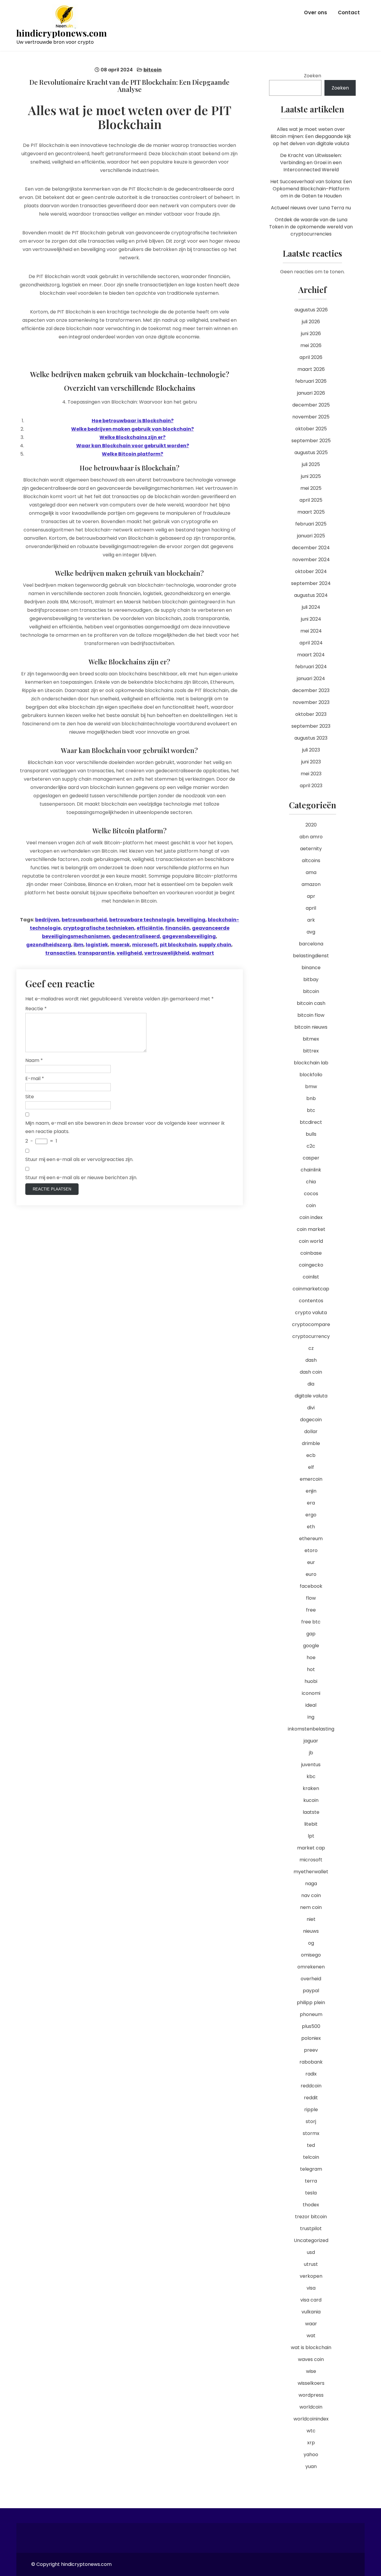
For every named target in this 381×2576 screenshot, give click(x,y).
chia (311, 1182)
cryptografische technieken (99, 928)
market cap (311, 1848)
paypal (311, 1991)
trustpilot (311, 2228)
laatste (311, 1812)
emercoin (311, 1479)
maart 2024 (311, 655)
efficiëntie (150, 928)
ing (311, 1717)
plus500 (311, 2026)
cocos (311, 1194)
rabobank (311, 2062)
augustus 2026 (311, 310)
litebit (311, 1824)
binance (311, 968)
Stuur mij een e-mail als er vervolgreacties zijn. (79, 1159)
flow (311, 1598)
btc (311, 1110)
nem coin (311, 1907)
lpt (311, 1836)
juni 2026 (311, 334)
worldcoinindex (311, 2419)
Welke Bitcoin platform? (132, 454)
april (311, 908)
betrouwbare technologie (142, 920)
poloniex (311, 2038)
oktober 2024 (311, 571)
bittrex (311, 1051)
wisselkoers (311, 2383)
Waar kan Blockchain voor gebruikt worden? (133, 446)
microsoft (145, 945)
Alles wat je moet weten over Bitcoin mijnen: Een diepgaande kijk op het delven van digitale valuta (311, 136)
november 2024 (311, 560)
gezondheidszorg (49, 945)
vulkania (311, 2312)
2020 (311, 825)
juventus (311, 1765)
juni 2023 (311, 762)
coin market (311, 1229)
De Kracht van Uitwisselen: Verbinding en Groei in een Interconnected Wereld (311, 163)
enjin (311, 1491)
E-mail (35, 1078)
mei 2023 (311, 774)
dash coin (311, 1372)
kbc (311, 1776)
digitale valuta (311, 1396)
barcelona (311, 944)
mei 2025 (311, 488)
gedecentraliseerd (136, 936)
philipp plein (311, 2002)
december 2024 (311, 548)
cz (311, 1348)
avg (311, 932)
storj (311, 2121)
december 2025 (311, 405)
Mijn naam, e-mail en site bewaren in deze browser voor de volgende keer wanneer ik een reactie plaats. (125, 1127)
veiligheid (129, 953)
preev (311, 2050)
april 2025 (311, 500)
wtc (311, 2431)
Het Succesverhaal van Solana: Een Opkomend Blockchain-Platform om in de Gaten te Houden (311, 189)
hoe (311, 1658)
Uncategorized (311, 2240)
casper (311, 1158)
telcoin (311, 2157)
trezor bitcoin (311, 2217)
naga (311, 1884)
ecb (311, 1455)
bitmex (311, 1039)
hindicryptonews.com (62, 33)
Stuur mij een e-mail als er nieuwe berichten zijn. (81, 1178)
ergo (311, 1515)
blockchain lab (311, 1063)
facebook (311, 1586)
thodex (311, 2205)
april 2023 (311, 786)
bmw (311, 1087)
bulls (311, 1134)
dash (311, 1360)
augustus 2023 (311, 738)
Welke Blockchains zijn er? (132, 437)
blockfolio (311, 1075)
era (311, 1503)
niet (311, 1919)
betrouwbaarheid (84, 920)
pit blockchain (178, 945)
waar (311, 2324)
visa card (311, 2300)
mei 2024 (311, 631)
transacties (60, 953)
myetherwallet (311, 1872)
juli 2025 (311, 464)
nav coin (311, 1895)
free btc (311, 1622)
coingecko (311, 1265)
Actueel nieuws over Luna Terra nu (311, 208)
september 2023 (311, 726)
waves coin (311, 2359)
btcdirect (311, 1122)
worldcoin (311, 2407)
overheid (311, 1979)
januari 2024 (311, 678)
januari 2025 (311, 536)
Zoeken (313, 76)
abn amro (311, 837)
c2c (311, 1146)
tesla (311, 2193)
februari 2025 (311, 524)
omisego (311, 1955)
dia (311, 1384)
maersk (120, 945)
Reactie (36, 1009)
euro (311, 1574)
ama (311, 872)
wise (311, 2371)
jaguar (311, 1741)
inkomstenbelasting (311, 1729)
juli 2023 (311, 750)
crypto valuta (311, 1313)
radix (311, 2074)
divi (311, 1408)
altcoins (311, 861)
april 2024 (311, 643)
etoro (311, 1550)
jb (311, 1753)
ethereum (311, 1539)
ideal (311, 1705)
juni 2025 (311, 476)
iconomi (311, 1693)
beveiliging (191, 920)
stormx (311, 2133)
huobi (311, 1681)
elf (311, 1467)
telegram (311, 2169)
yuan (311, 2466)
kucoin (311, 1800)
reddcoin (311, 2086)
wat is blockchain (311, 2347)
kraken (311, 1788)
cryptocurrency (311, 1336)
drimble (311, 1443)
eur (311, 1562)
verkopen (311, 2276)
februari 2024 (311, 667)
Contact (349, 12)
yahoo (311, 2455)
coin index (311, 1217)
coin (311, 1205)
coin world (311, 1241)
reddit (311, 2098)
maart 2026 (311, 369)
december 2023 (311, 690)
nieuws (311, 1931)
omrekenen (311, 1967)
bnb (311, 1098)
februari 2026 (311, 381)
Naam (34, 1060)
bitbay (311, 979)
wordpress (311, 2395)
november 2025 (311, 417)
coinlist (311, 1277)
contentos (311, 1301)
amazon (311, 884)
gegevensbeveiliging (189, 936)
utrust (311, 2264)
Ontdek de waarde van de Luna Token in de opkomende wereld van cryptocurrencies (311, 227)
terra (311, 2181)
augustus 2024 (311, 595)
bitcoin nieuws (311, 1027)
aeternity (311, 849)
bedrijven (47, 920)
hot (311, 1669)
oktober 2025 (311, 429)
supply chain (215, 945)
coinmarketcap (311, 1289)
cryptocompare (311, 1324)
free (311, 1610)
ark (311, 920)
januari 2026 (311, 393)
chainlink (311, 1170)
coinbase (311, 1253)
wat (311, 2336)
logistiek (97, 945)
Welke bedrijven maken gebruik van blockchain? (132, 429)
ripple (311, 2110)
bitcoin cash (311, 1003)
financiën (177, 928)
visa (311, 2288)
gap (311, 1634)
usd (311, 2252)
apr (311, 896)
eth (311, 1527)
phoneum (311, 2014)
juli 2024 (311, 607)
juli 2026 (311, 322)
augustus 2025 (311, 452)
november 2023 (311, 702)
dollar (311, 1431)
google (311, 1646)
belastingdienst (311, 956)
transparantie (96, 953)
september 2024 (311, 583)
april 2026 (311, 357)
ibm (78, 945)
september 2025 (311, 441)
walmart (203, 953)
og (311, 1943)
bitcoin (153, 70)
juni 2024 (311, 619)
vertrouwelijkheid (167, 953)
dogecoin (311, 1420)
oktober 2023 (311, 714)
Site (30, 1097)
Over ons (316, 12)
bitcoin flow (311, 1015)
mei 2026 (311, 345)
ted (311, 2145)
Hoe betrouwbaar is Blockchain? (133, 421)
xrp (311, 2443)
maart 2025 (311, 512)
